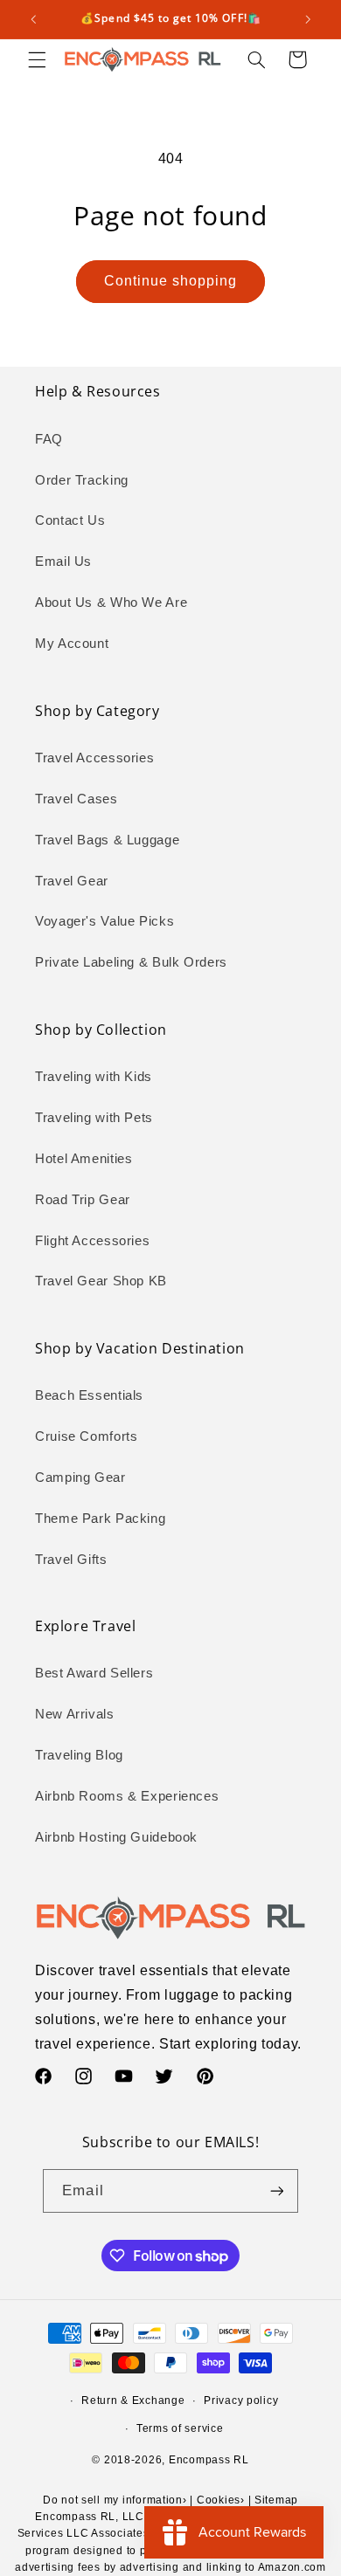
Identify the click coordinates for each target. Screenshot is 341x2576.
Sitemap (276, 2500)
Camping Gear (80, 1477)
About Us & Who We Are (111, 603)
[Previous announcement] (33, 19)
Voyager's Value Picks (104, 921)
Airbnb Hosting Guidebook (116, 1837)
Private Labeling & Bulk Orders (131, 962)
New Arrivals (75, 1714)
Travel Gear (72, 881)
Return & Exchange (133, 2400)
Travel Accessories (94, 758)
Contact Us (70, 520)
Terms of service (180, 2428)
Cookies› (221, 2500)
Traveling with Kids (94, 1077)
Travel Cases (77, 799)
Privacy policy (241, 2400)
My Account (72, 644)
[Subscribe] (276, 2190)
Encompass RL (209, 2460)
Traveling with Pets (94, 1118)
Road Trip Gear (83, 1200)
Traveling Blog (79, 1755)
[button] (37, 59)
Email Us (63, 561)
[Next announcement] (308, 19)
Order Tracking (82, 480)
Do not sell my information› (115, 2500)
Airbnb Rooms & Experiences (127, 1796)
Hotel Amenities (84, 1159)
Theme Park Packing (100, 1519)
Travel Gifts (71, 1560)
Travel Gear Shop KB (101, 1281)
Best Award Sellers (94, 1673)
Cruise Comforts (86, 1436)
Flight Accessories (92, 1241)
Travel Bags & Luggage (107, 840)
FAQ (49, 439)
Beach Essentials (89, 1395)
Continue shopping (171, 281)
